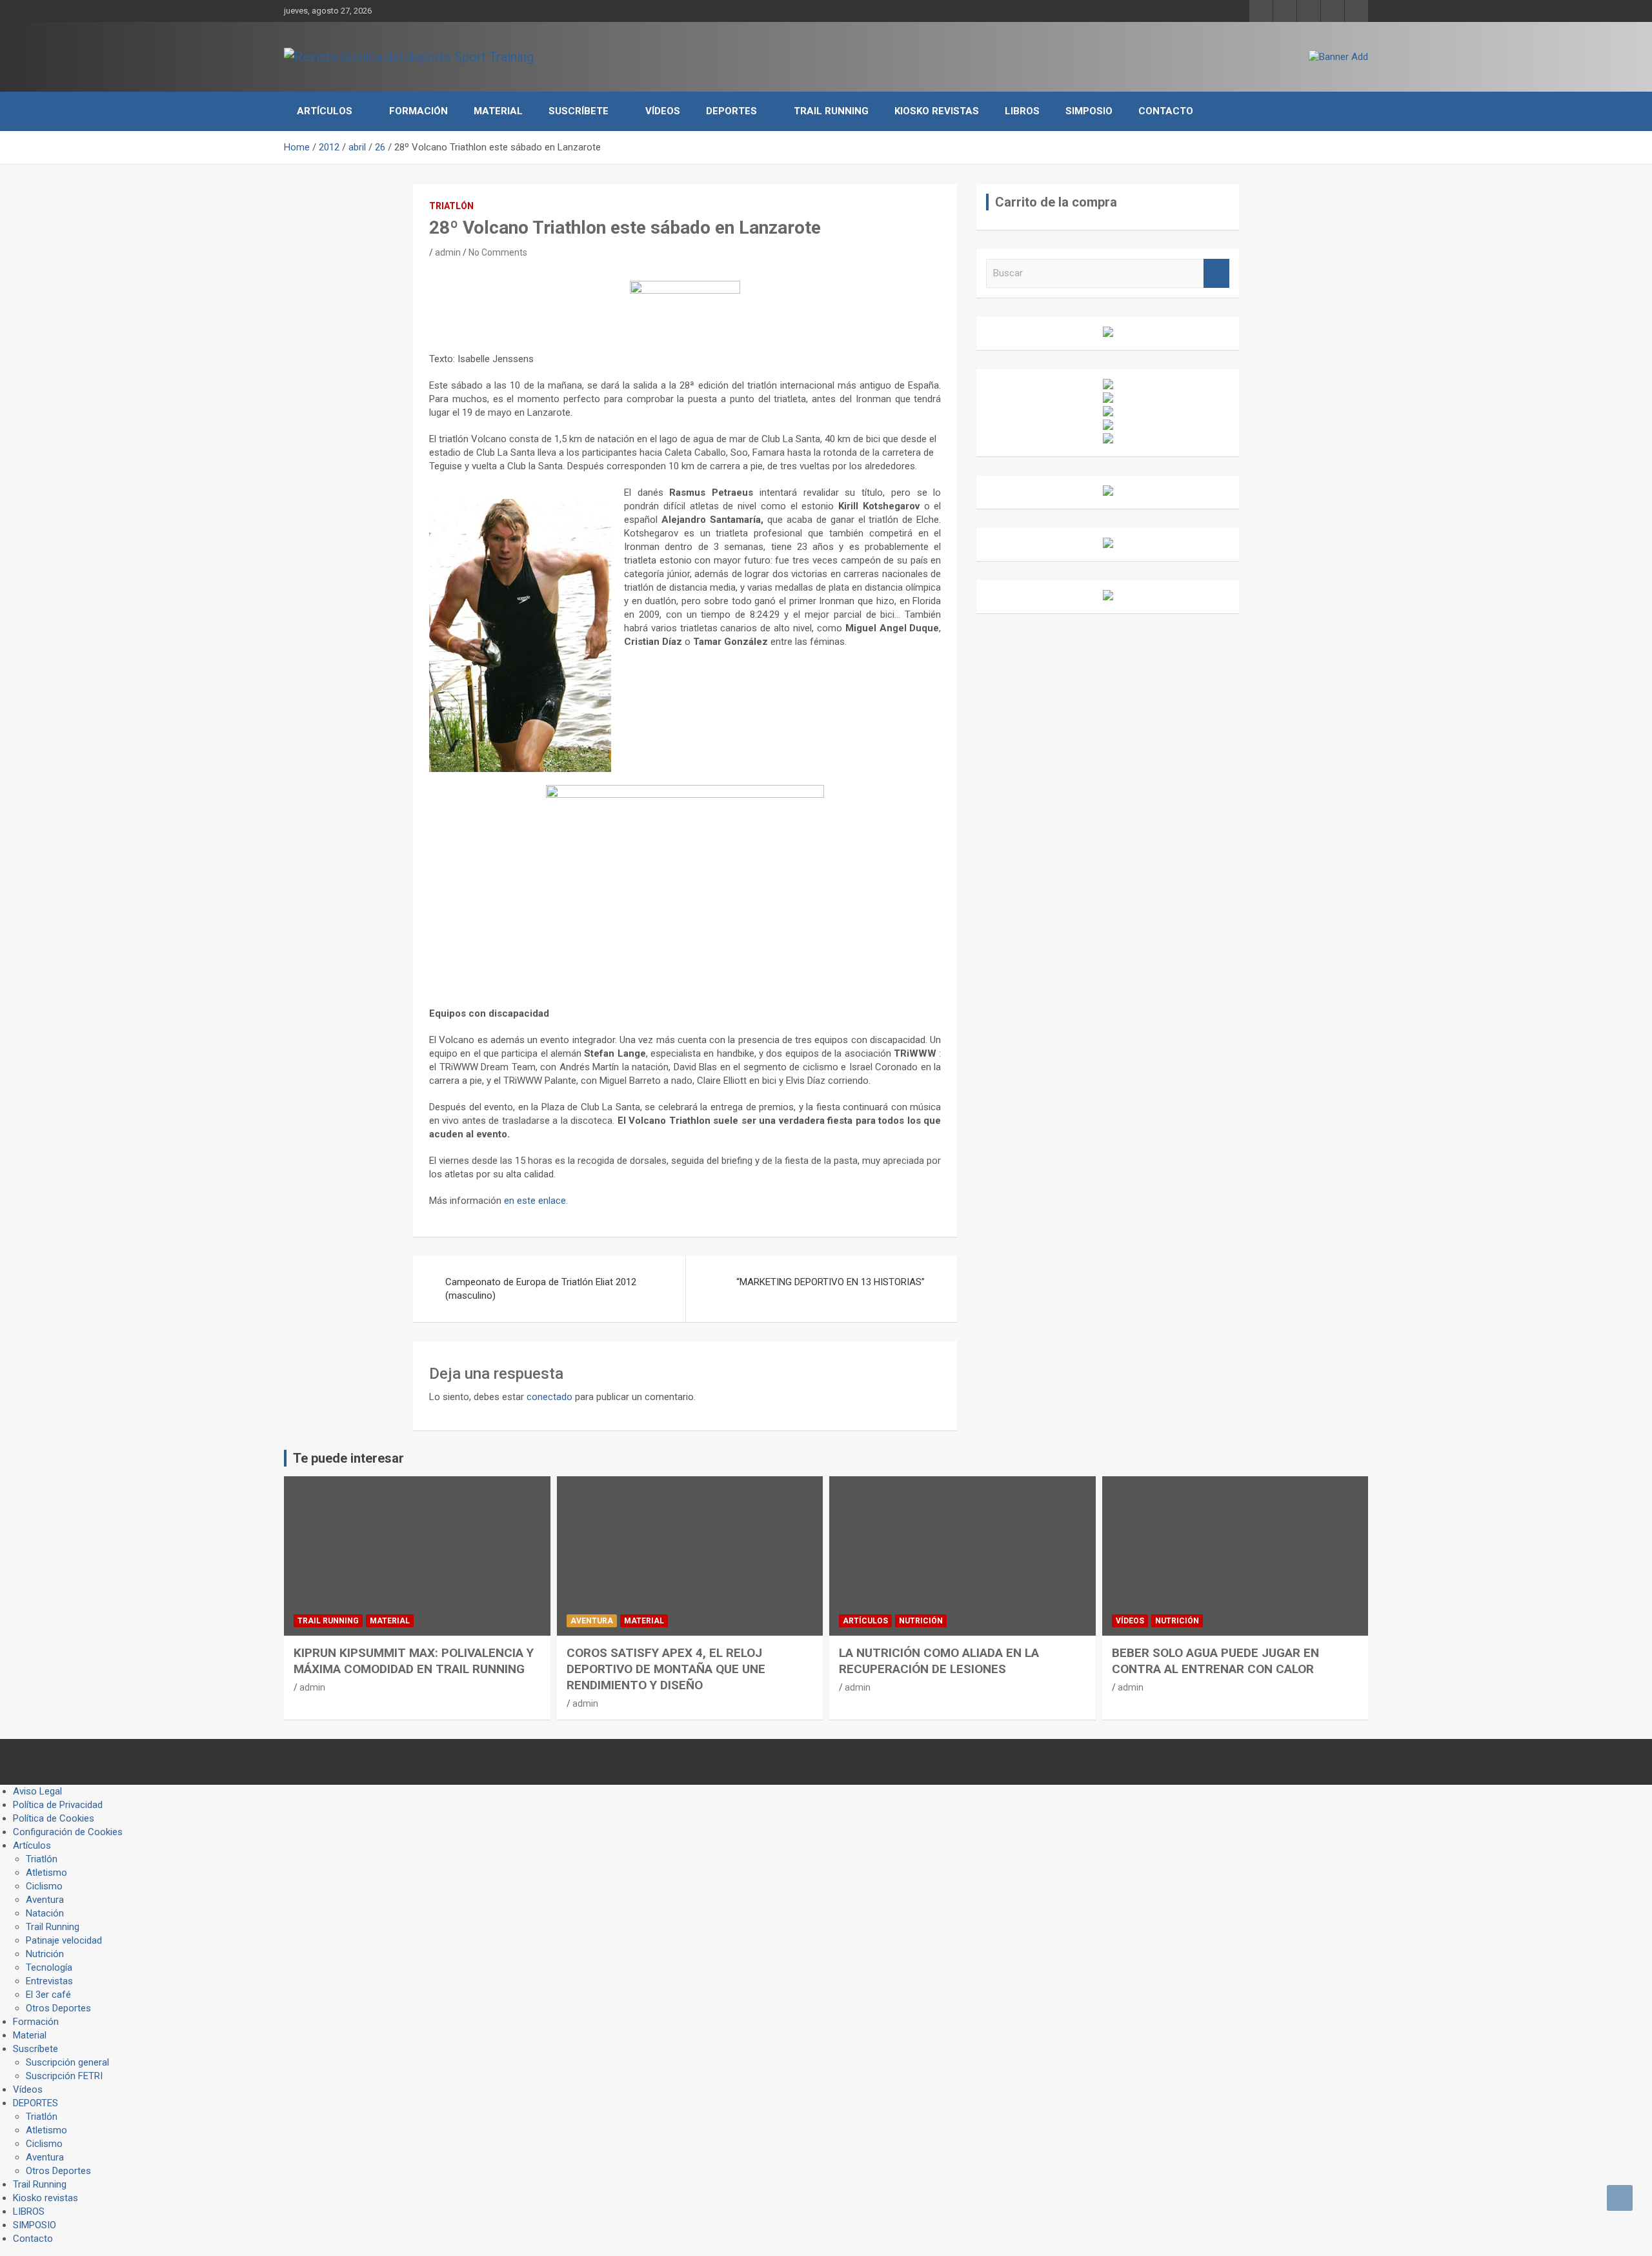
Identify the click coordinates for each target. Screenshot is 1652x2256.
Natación (45, 1913)
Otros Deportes (58, 2008)
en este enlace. (536, 1201)
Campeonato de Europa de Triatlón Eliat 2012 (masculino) (541, 1289)
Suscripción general (67, 2062)
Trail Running (831, 111)
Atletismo (46, 1873)
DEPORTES (731, 111)
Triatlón (451, 206)
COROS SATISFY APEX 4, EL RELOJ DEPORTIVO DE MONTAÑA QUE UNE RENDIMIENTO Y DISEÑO (666, 1669)
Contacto (1166, 111)
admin (448, 252)
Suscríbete (579, 111)
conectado (549, 1397)
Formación (418, 111)
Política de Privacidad (58, 1805)
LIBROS (1022, 111)
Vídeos (663, 111)
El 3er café (48, 1995)
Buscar (1216, 273)
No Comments (498, 252)
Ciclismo (44, 1886)
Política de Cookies (54, 1818)
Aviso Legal (37, 1791)
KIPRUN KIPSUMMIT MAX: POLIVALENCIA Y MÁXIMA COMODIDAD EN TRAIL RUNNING (414, 1661)
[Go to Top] (1620, 2198)
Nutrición (921, 1621)
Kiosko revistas (937, 111)
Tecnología (49, 1967)
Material (498, 111)
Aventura (592, 1621)
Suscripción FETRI (64, 2076)
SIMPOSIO (1089, 111)
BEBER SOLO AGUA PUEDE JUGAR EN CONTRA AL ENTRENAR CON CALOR (1215, 1661)
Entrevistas (49, 1981)
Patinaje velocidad (64, 1940)
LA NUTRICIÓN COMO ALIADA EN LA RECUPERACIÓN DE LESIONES (939, 1661)
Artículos (325, 111)
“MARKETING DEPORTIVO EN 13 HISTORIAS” (831, 1282)
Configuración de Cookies (68, 1832)
